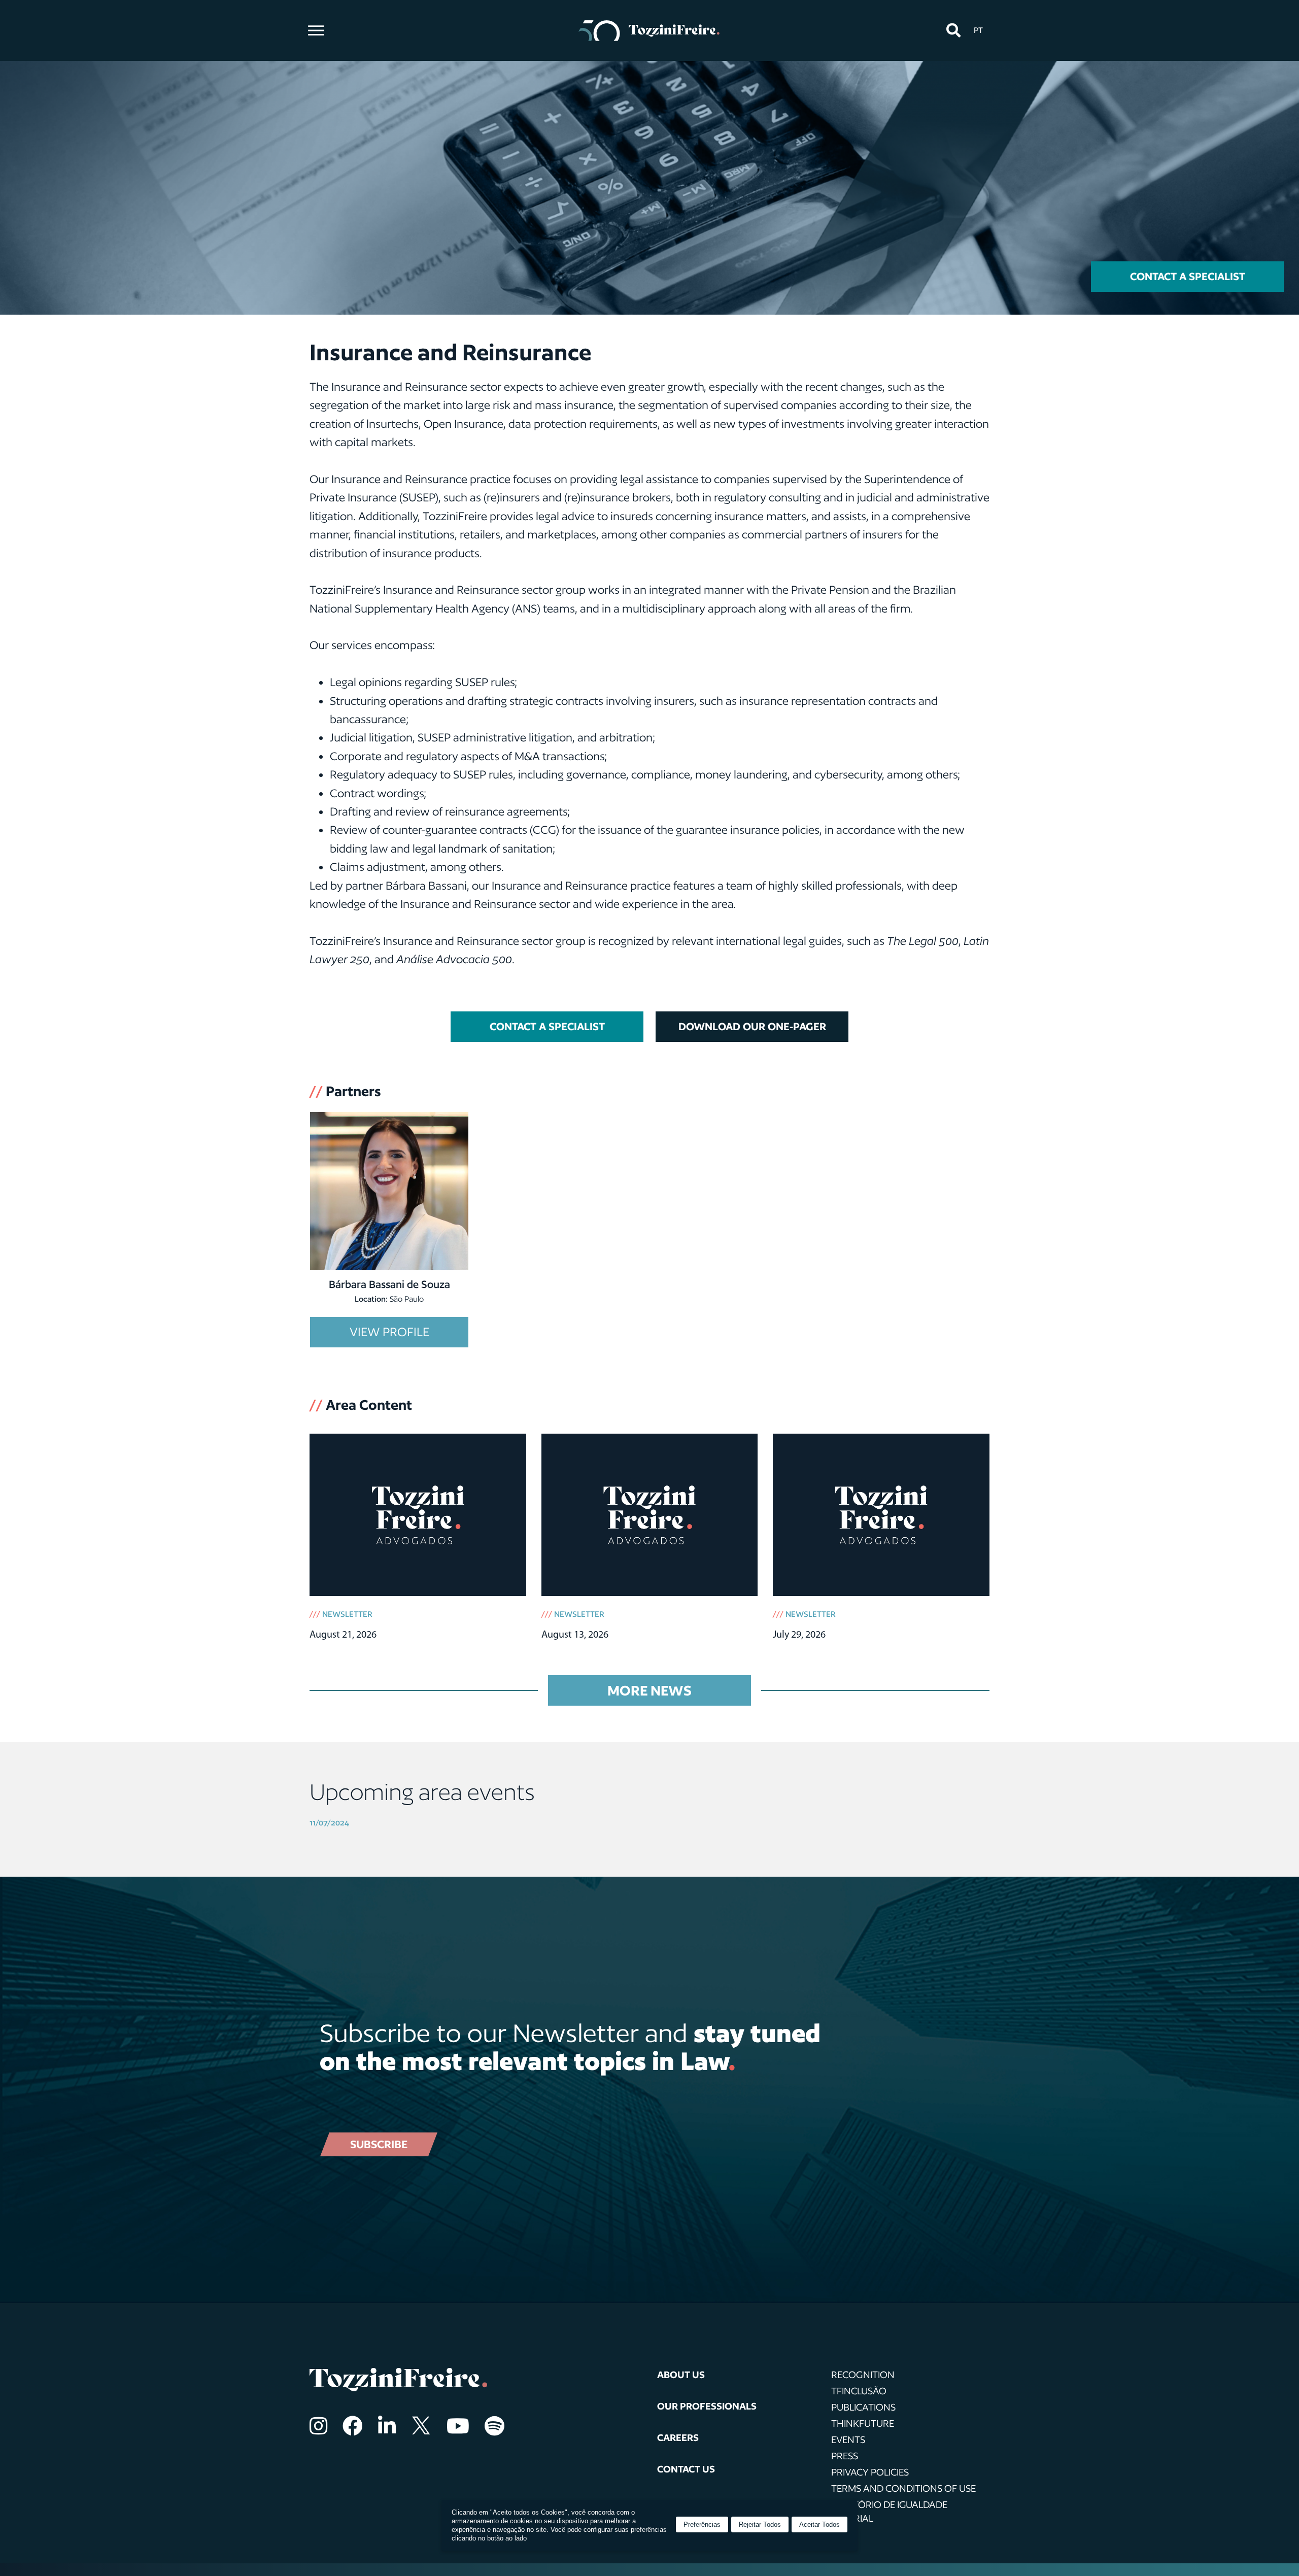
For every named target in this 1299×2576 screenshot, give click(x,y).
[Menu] (316, 30)
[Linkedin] (387, 2426)
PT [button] (978, 30)
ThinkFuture (863, 2423)
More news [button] (649, 1690)
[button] (953, 31)
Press (845, 2456)
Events (848, 2439)
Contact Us (686, 2469)
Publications (863, 2407)
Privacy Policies (870, 2472)
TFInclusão (859, 2391)
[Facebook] (353, 2426)
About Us (681, 2375)
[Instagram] (318, 2426)
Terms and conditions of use (903, 2488)
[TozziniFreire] (649, 30)
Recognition (863, 2375)
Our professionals (707, 2406)
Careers (678, 2437)
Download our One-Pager (752, 1026)
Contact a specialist (1188, 276)
